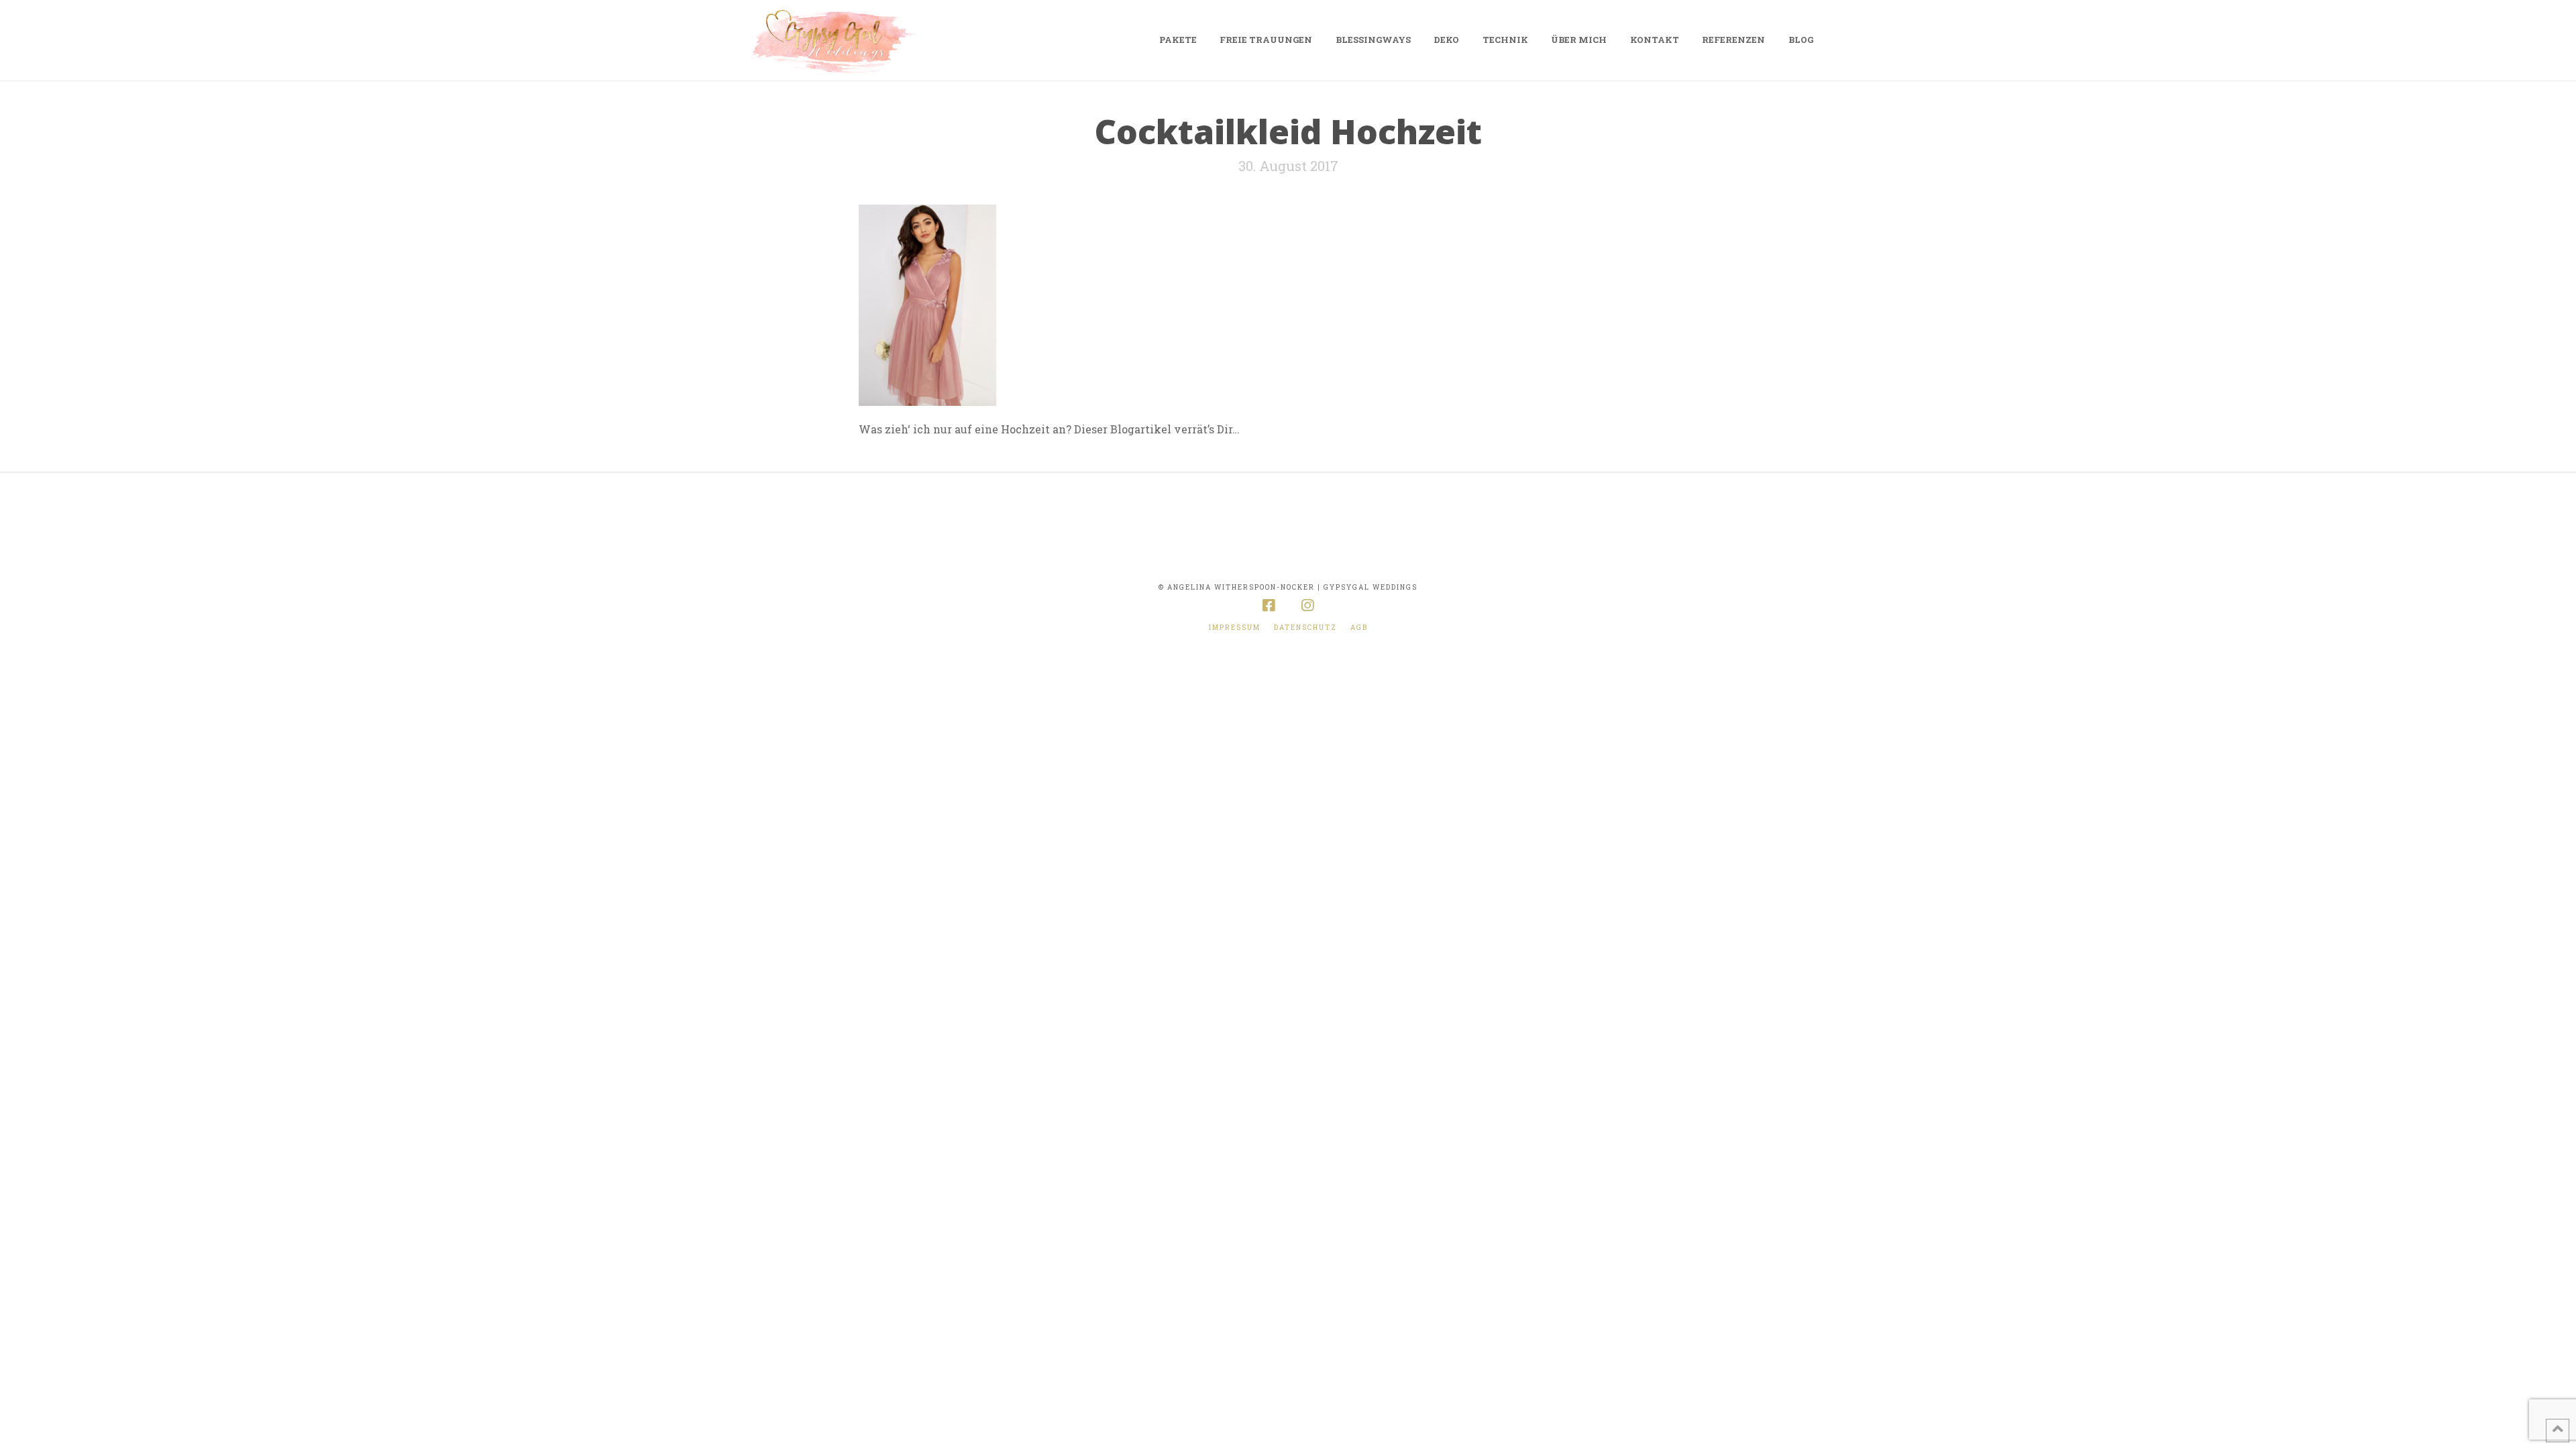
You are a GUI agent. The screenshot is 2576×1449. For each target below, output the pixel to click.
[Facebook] (1269, 605)
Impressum (1235, 628)
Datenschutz (1305, 628)
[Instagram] (1307, 605)
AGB (1359, 628)
